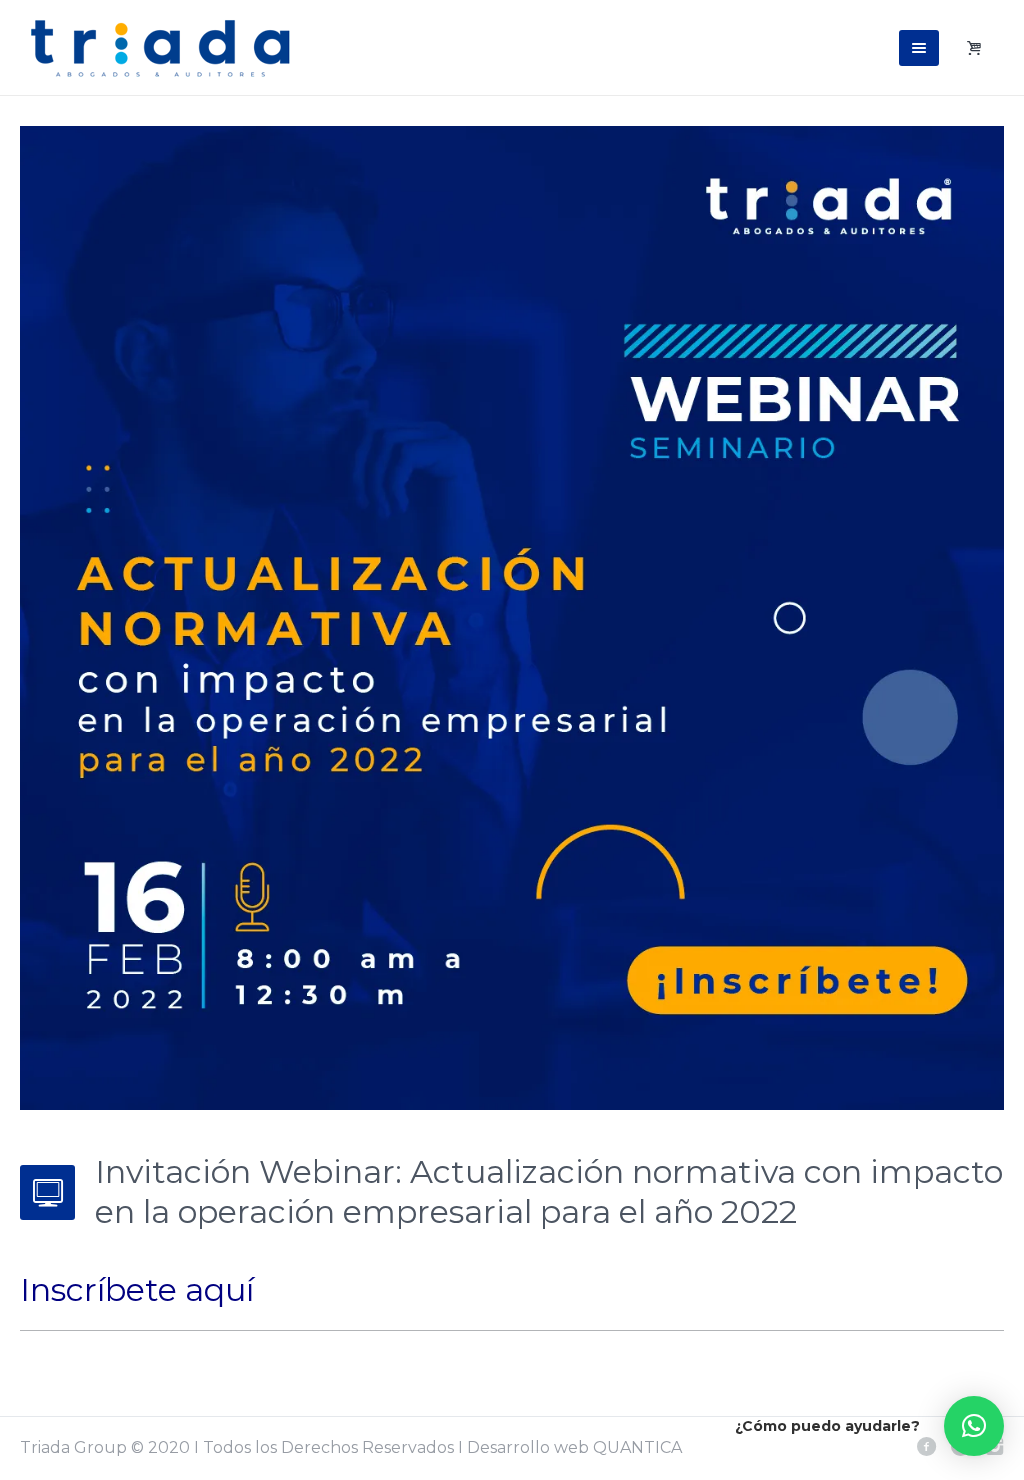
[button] (974, 1426)
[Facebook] (926, 1446)
